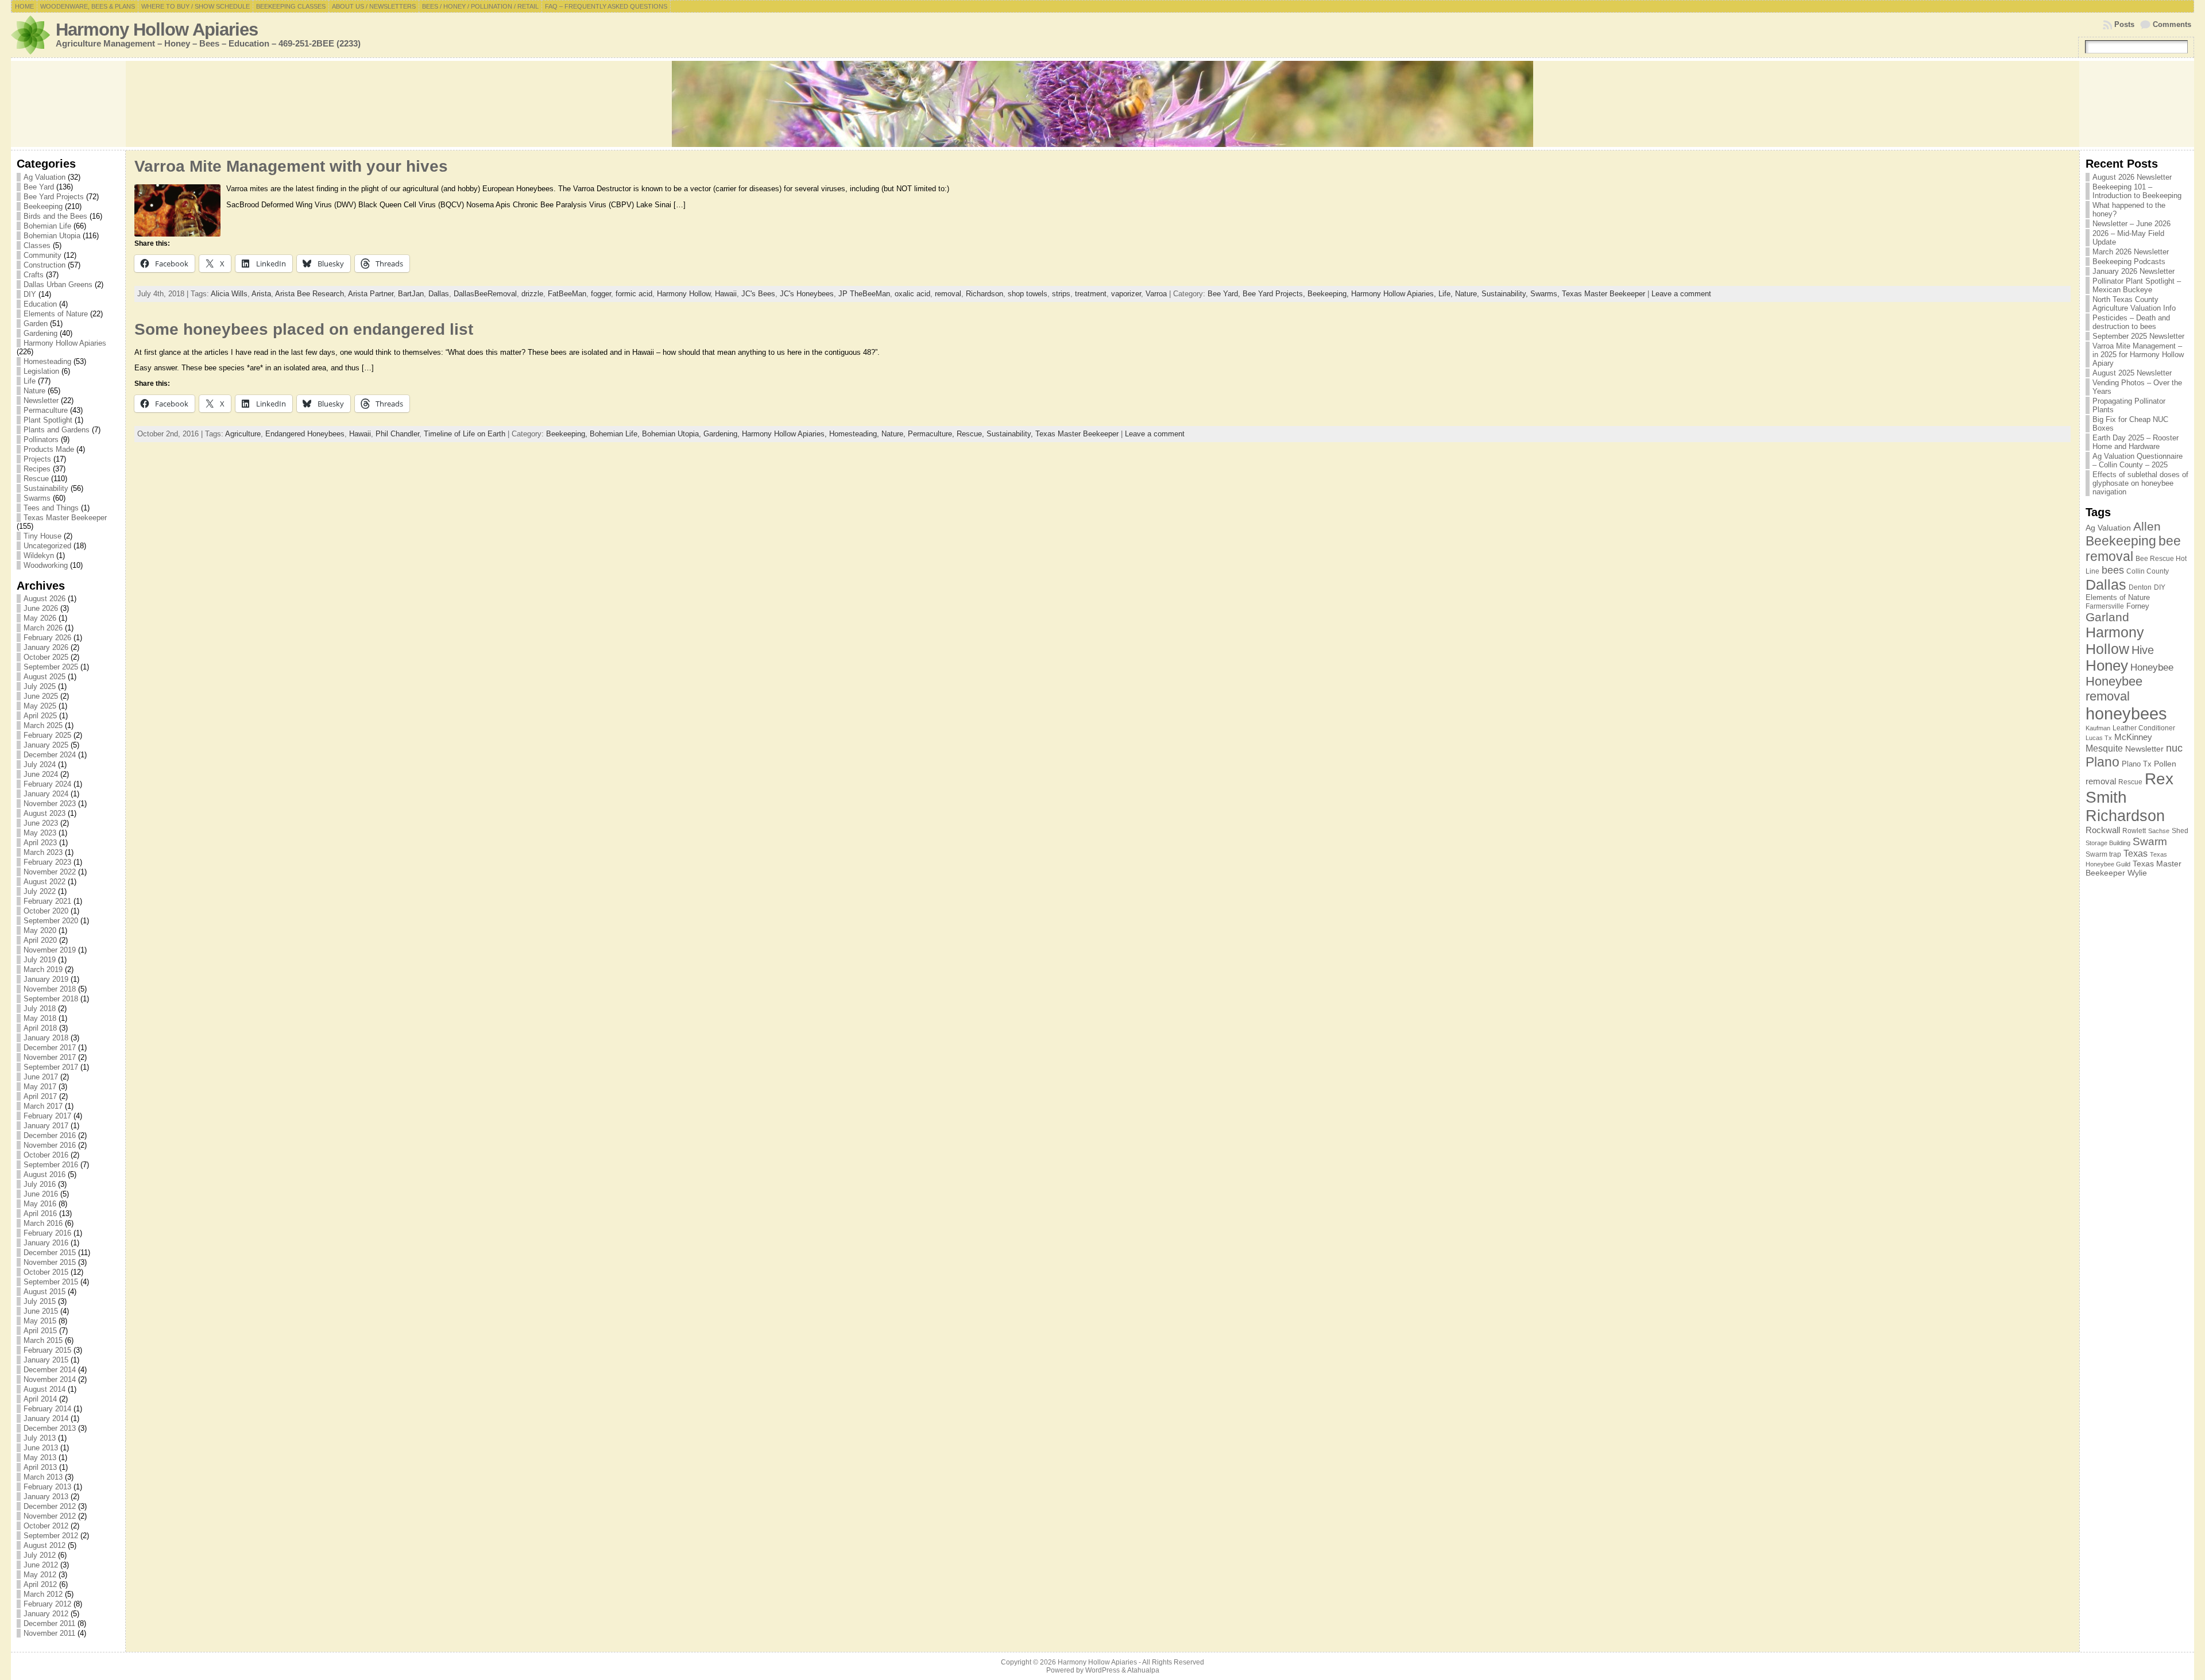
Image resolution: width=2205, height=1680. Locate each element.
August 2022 (45, 882)
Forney (2138, 606)
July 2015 (40, 1301)
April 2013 (40, 1467)
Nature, (1468, 294)
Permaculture (46, 410)
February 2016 (47, 1233)
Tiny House (42, 536)
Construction (45, 265)
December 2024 (50, 755)
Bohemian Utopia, (673, 434)
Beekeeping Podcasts (2129, 262)
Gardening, (723, 434)
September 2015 (51, 1282)
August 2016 (45, 1174)
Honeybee (2152, 667)
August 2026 (45, 599)
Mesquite (2104, 748)
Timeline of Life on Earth (465, 434)
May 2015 (40, 1321)
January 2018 (46, 1038)
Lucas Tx (2099, 738)
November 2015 (50, 1262)
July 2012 (40, 1555)
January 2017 (46, 1126)
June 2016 (41, 1194)
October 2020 (46, 911)
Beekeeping (43, 206)
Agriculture (243, 434)
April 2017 (40, 1096)
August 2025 (45, 677)
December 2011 (49, 1623)
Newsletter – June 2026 (2131, 224)
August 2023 (45, 813)
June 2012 (41, 1565)
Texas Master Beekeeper (65, 518)
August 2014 (45, 1389)
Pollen (2165, 764)
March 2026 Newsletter (2131, 252)
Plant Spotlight (48, 420)
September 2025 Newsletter (2138, 336)
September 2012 (51, 1536)
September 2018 (51, 999)
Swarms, (1546, 294)
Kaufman (2098, 728)
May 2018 (40, 1018)
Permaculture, (932, 434)
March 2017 (43, 1106)
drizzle (532, 294)
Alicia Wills (229, 294)
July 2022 (40, 891)
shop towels (1028, 294)
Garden (36, 324)
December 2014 (50, 1370)
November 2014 (50, 1379)
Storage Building (2108, 843)
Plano (2103, 762)
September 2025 (51, 667)
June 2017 (41, 1077)
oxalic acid (912, 294)
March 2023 (43, 852)
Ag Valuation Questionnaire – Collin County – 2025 (2138, 460)
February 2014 (47, 1409)
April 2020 (40, 940)
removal (948, 294)
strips (1061, 294)
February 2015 (47, 1350)
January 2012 (46, 1614)
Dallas (439, 294)
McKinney (2133, 737)
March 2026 (43, 628)
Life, (1447, 294)
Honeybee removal (2114, 689)
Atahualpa (1143, 1670)
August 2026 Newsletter (2132, 177)
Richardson (984, 294)
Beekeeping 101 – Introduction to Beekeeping (2137, 191)
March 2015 (43, 1340)
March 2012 (43, 1594)
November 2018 (50, 989)
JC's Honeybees (807, 294)
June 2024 (41, 774)
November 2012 (50, 1516)
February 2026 (47, 638)
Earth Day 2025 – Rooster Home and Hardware (2136, 442)
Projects (37, 459)
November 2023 (50, 804)
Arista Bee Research (310, 294)
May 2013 (40, 1458)
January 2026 (46, 647)
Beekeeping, (1329, 294)
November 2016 (50, 1145)
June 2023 (41, 823)
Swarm (2150, 841)
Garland (2107, 617)
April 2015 (40, 1331)
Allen (2147, 526)
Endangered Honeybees (305, 434)
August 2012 (45, 1545)
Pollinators (41, 440)
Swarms (37, 498)
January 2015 (46, 1360)
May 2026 (40, 618)
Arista (261, 294)
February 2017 (47, 1116)
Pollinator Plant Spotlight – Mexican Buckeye (2137, 285)
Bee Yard (39, 187)
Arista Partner (371, 294)
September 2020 (51, 921)
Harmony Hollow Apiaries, (1395, 294)
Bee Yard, (1225, 294)
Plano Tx (2137, 764)
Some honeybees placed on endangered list (304, 329)
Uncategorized (47, 546)
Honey (2107, 665)
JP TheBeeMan (864, 294)
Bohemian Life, (616, 434)
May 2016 (40, 1204)
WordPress (1102, 1670)
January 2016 (46, 1243)
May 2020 (40, 930)
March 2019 (43, 969)
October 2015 (46, 1272)
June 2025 (41, 696)
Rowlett (2134, 831)
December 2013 (50, 1428)
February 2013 (47, 1487)
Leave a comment (1681, 294)
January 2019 (46, 979)
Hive (2143, 650)
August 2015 (45, 1292)
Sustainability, (1506, 294)
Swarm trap (2103, 854)
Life (30, 381)
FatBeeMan (567, 294)
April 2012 (40, 1584)
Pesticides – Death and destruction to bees (2131, 322)
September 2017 (51, 1067)
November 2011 (49, 1633)
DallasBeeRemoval (485, 294)
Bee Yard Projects (54, 197)
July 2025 (40, 686)
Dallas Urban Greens (58, 284)
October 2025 (46, 657)
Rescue (36, 479)
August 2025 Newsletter (2132, 373)
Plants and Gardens (57, 430)
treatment (1091, 294)
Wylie (2137, 873)
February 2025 (47, 735)
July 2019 (40, 960)
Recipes (37, 469)
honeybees (2126, 713)
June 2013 (41, 1448)
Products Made (49, 449)
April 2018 (40, 1028)
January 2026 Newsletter (2134, 271)
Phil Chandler (397, 434)
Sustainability (46, 488)
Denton (2140, 587)
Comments (2172, 24)
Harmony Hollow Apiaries (157, 30)
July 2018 (40, 1009)
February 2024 (47, 784)
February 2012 (47, 1604)
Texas (2136, 853)
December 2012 (50, 1506)
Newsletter (41, 400)
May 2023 (40, 833)
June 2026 (41, 608)
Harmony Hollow (684, 294)
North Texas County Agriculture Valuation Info (2134, 304)
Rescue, (972, 434)
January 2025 (46, 745)
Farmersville (2105, 606)
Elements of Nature (56, 314)
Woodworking (46, 565)
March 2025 (43, 725)
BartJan (411, 294)
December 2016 (50, 1135)
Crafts (34, 275)
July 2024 (40, 764)
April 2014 (40, 1399)
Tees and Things (51, 508)
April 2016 (40, 1213)
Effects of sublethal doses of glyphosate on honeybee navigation (2140, 483)
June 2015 (41, 1311)
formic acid (634, 294)
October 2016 (46, 1155)
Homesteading (47, 361)
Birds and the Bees (55, 216)
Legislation (41, 371)
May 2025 (40, 706)
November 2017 (50, 1057)
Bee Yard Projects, (1275, 294)
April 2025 (40, 716)
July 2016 (40, 1184)
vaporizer (1126, 294)
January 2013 (46, 1497)
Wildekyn (39, 556)
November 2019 (50, 950)
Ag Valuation (45, 177)
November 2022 (50, 872)
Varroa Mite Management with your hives (291, 166)
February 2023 (47, 862)
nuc (2174, 748)
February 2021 (47, 901)
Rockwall (2103, 830)
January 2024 (46, 794)
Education (40, 304)
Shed (2180, 831)
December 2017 (50, 1048)
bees (2113, 570)
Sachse (2159, 831)
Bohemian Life (47, 226)
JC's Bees (758, 294)
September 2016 (51, 1165)
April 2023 (40, 843)
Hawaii (726, 294)
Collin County (2148, 571)
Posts (2124, 24)
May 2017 (40, 1087)
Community (42, 255)
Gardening (40, 333)
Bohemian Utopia (52, 236)
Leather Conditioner (2144, 728)
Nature (34, 391)
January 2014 (46, 1418)
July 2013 (40, 1438)
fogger (601, 294)
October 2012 (46, 1526)
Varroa (1156, 294)
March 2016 (43, 1223)
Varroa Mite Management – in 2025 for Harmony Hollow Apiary (2138, 355)
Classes (37, 245)
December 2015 (50, 1253)
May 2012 (40, 1575)
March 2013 (43, 1477)
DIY (30, 294)
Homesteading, (855, 434)
